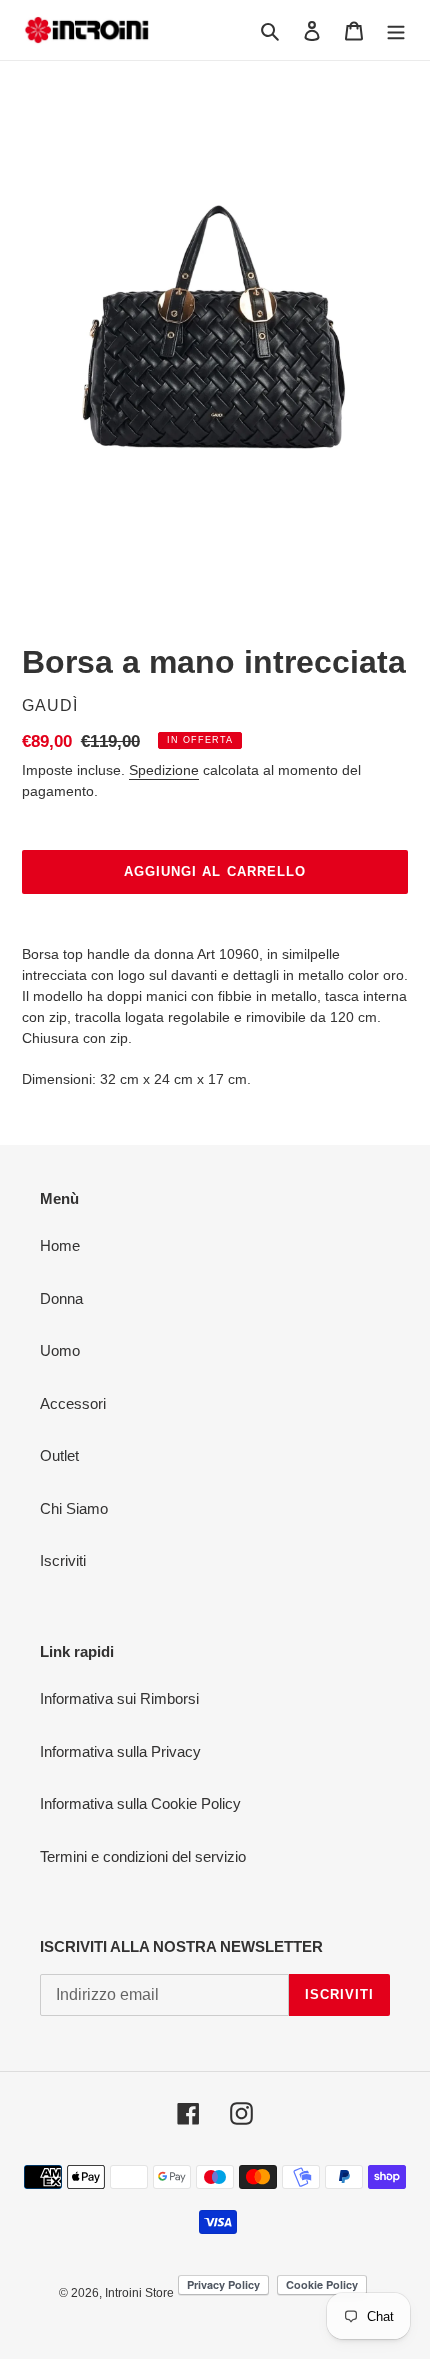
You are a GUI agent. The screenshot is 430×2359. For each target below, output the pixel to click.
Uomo (60, 1350)
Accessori (73, 1403)
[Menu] (396, 30)
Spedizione (164, 770)
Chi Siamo (74, 1508)
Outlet (59, 1455)
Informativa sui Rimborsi (119, 1698)
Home (60, 1245)
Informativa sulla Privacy (120, 1751)
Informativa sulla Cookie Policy (140, 1803)
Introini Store (139, 2293)
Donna (61, 1298)
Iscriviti (63, 1560)
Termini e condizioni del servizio (143, 1856)
